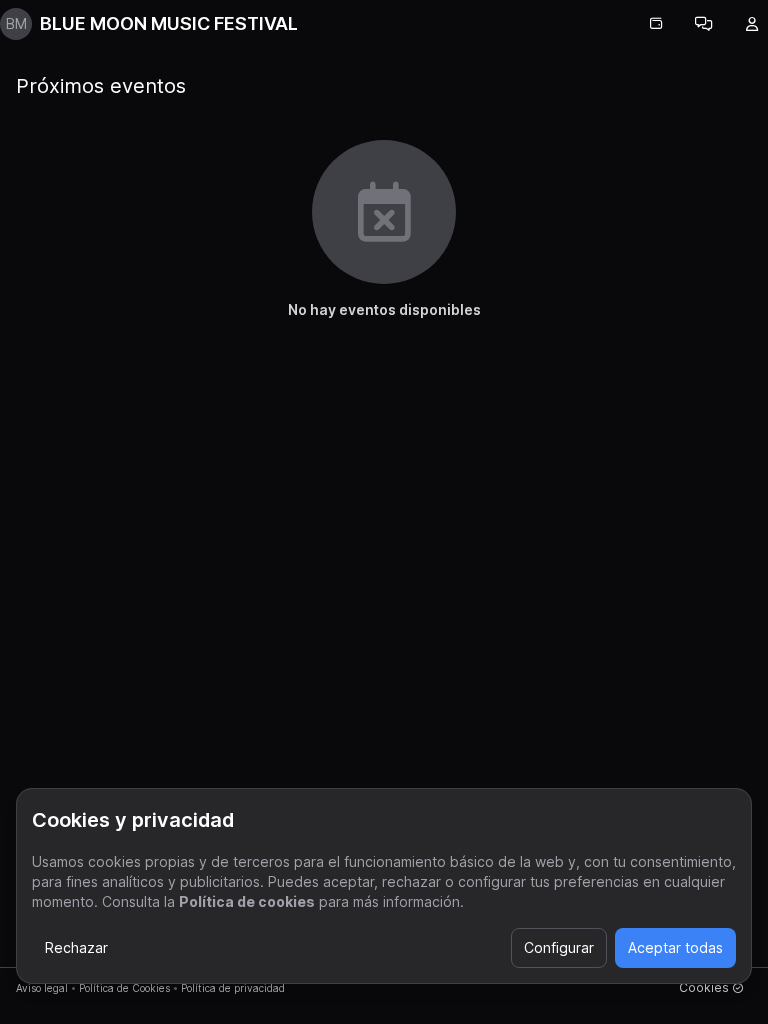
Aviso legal (42, 988)
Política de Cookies (124, 988)
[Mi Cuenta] (752, 24)
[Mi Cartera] (656, 24)
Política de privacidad (233, 988)
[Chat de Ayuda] (704, 24)
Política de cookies (247, 901)
